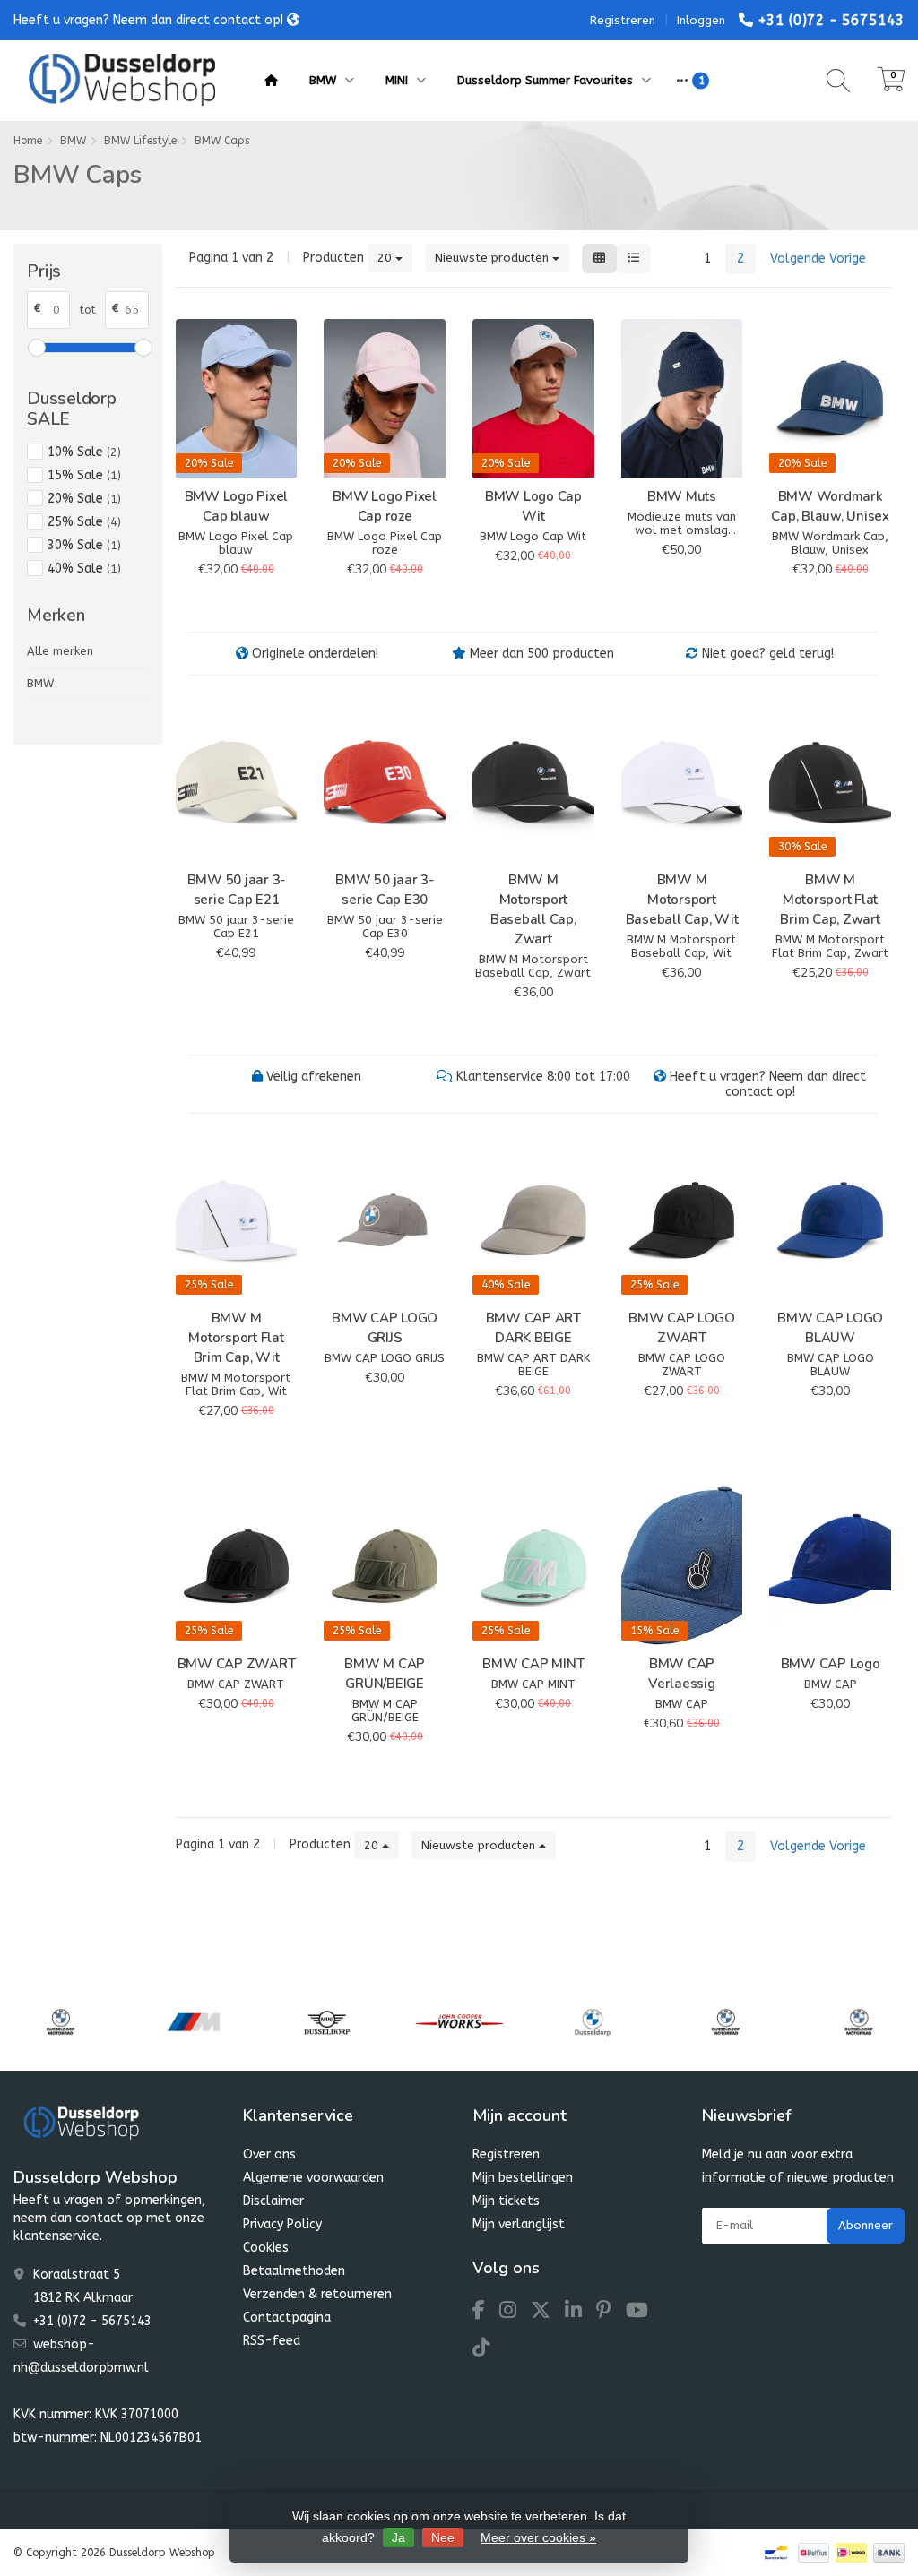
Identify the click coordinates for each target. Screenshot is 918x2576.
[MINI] (327, 2022)
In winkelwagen (228, 601)
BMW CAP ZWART (237, 1664)
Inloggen (701, 20)
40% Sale (84, 569)
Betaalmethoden (294, 2271)
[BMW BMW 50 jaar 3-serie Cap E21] (237, 782)
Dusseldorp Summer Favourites (547, 80)
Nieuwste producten (494, 258)
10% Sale (84, 452)
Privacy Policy (282, 2224)
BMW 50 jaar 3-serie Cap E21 (237, 890)
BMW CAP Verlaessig (682, 1674)
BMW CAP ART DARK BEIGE (533, 1328)
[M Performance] (193, 2022)
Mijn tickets (506, 2201)
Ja (398, 2537)
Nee (443, 2537)
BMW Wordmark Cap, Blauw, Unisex (830, 506)
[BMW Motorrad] (61, 2022)
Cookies (266, 2248)
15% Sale (84, 475)
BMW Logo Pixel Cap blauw (237, 506)
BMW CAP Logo (831, 1664)
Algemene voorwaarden (313, 2178)
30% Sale (84, 545)
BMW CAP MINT (533, 1664)
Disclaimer (273, 2201)
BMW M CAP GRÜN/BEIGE (385, 1674)
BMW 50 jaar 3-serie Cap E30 (385, 890)
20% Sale (84, 499)
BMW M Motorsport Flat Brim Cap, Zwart (830, 900)
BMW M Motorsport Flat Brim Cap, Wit (236, 1338)
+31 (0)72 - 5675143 (831, 20)
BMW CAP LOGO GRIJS (385, 1328)
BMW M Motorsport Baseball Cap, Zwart (533, 909)
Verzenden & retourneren (317, 2294)
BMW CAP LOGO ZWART (681, 1328)
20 (386, 258)
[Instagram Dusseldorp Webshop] (515, 2313)
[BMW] (592, 2022)
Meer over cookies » (538, 2537)
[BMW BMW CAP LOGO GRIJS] (385, 1220)
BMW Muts (682, 496)
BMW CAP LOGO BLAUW (830, 1328)
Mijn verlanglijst (519, 2224)
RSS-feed (272, 2341)
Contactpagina (287, 2318)
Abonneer (866, 2225)
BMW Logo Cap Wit (533, 506)
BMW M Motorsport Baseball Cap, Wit (682, 900)
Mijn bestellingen (523, 2178)
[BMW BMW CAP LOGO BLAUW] (830, 1220)
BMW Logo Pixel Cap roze (385, 506)
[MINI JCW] (459, 2022)
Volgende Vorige (818, 258)
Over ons (269, 2154)
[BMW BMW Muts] (682, 398)
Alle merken (60, 651)
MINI (398, 80)
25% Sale (84, 522)
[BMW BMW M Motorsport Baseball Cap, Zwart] (533, 782)
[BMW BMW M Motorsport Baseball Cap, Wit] (682, 782)
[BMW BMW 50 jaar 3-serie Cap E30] (385, 782)
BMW (325, 80)
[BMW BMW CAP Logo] (830, 1566)
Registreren (623, 20)
